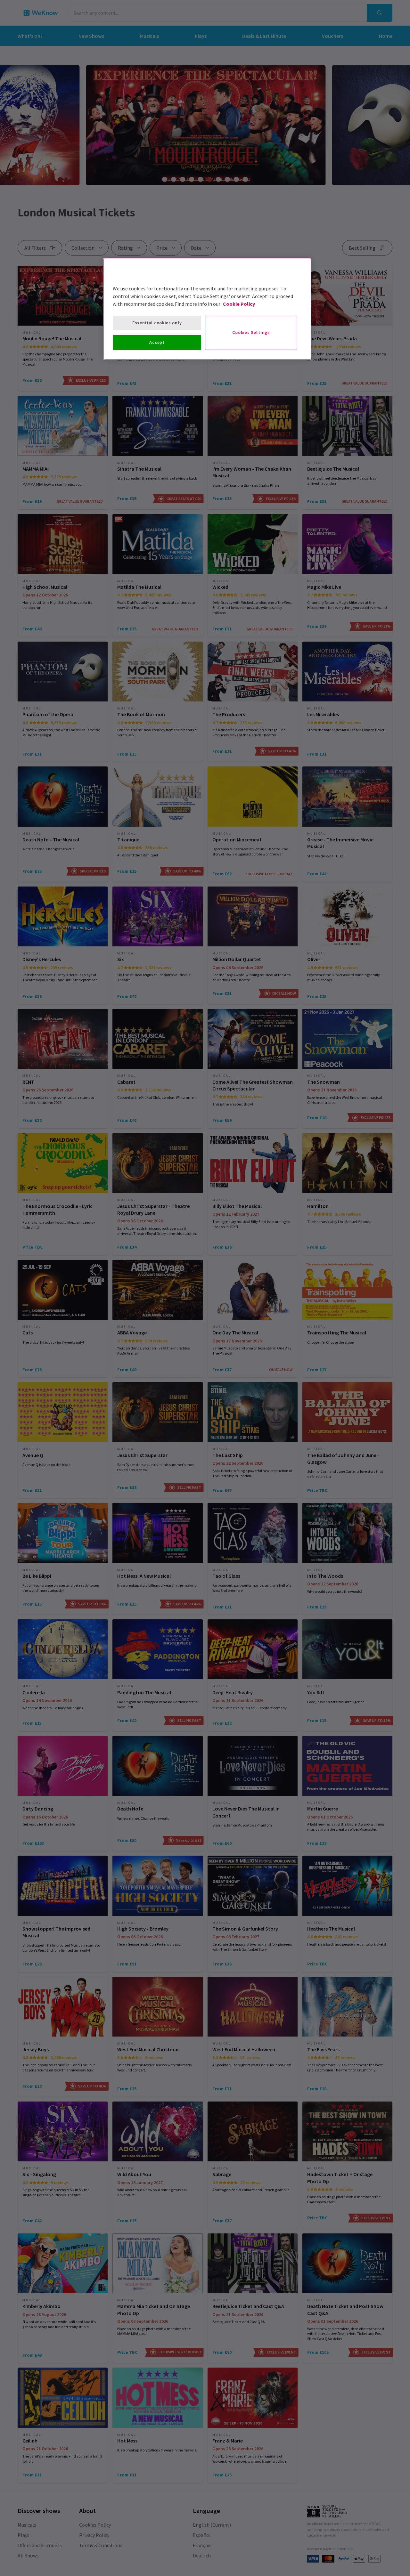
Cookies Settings (251, 332)
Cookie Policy (239, 304)
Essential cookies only (157, 323)
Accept (157, 342)
